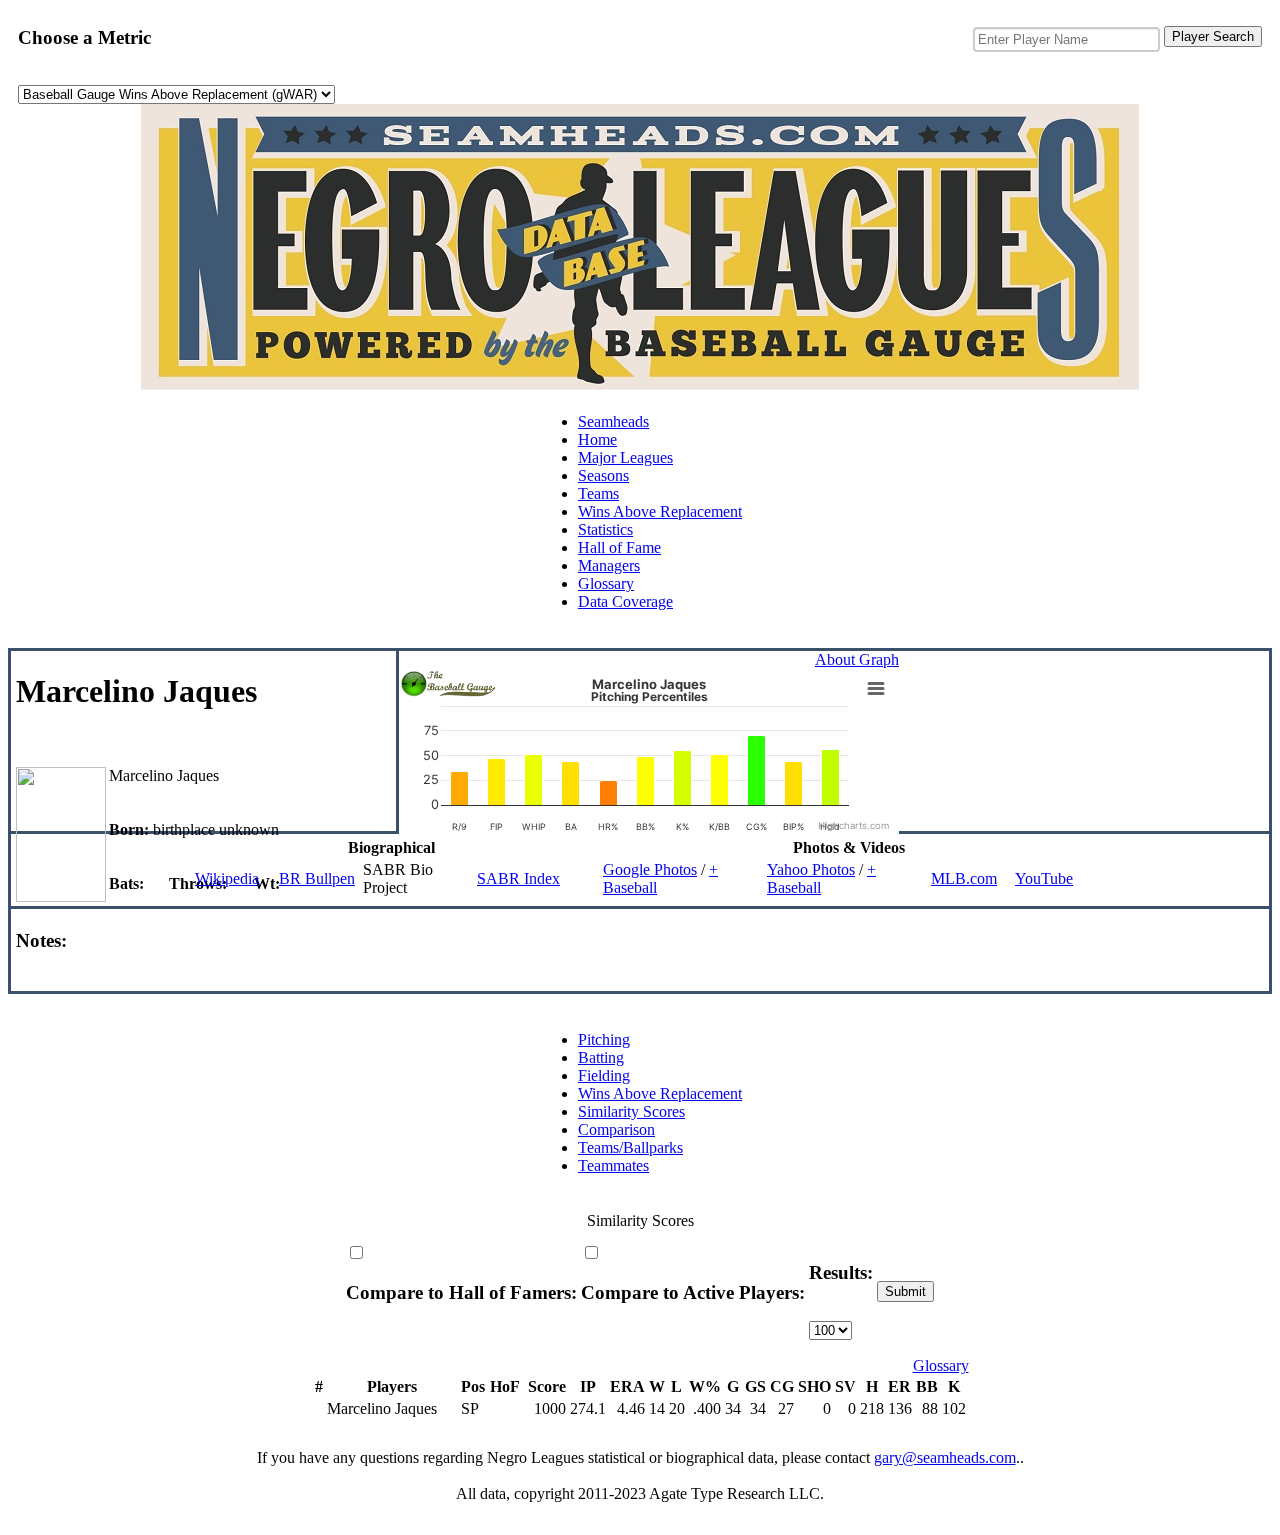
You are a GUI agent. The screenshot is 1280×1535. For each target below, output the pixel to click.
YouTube (1044, 878)
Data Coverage (625, 601)
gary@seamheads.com (945, 1457)
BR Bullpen (317, 878)
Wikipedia (227, 878)
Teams (598, 493)
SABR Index (518, 878)
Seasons (603, 475)
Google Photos (650, 869)
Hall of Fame (619, 547)
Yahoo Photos (811, 869)
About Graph (857, 659)
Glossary (606, 583)
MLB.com (964, 878)
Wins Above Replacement (660, 511)
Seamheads (613, 421)
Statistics (605, 529)
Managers (609, 565)
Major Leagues (625, 457)
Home (597, 439)
